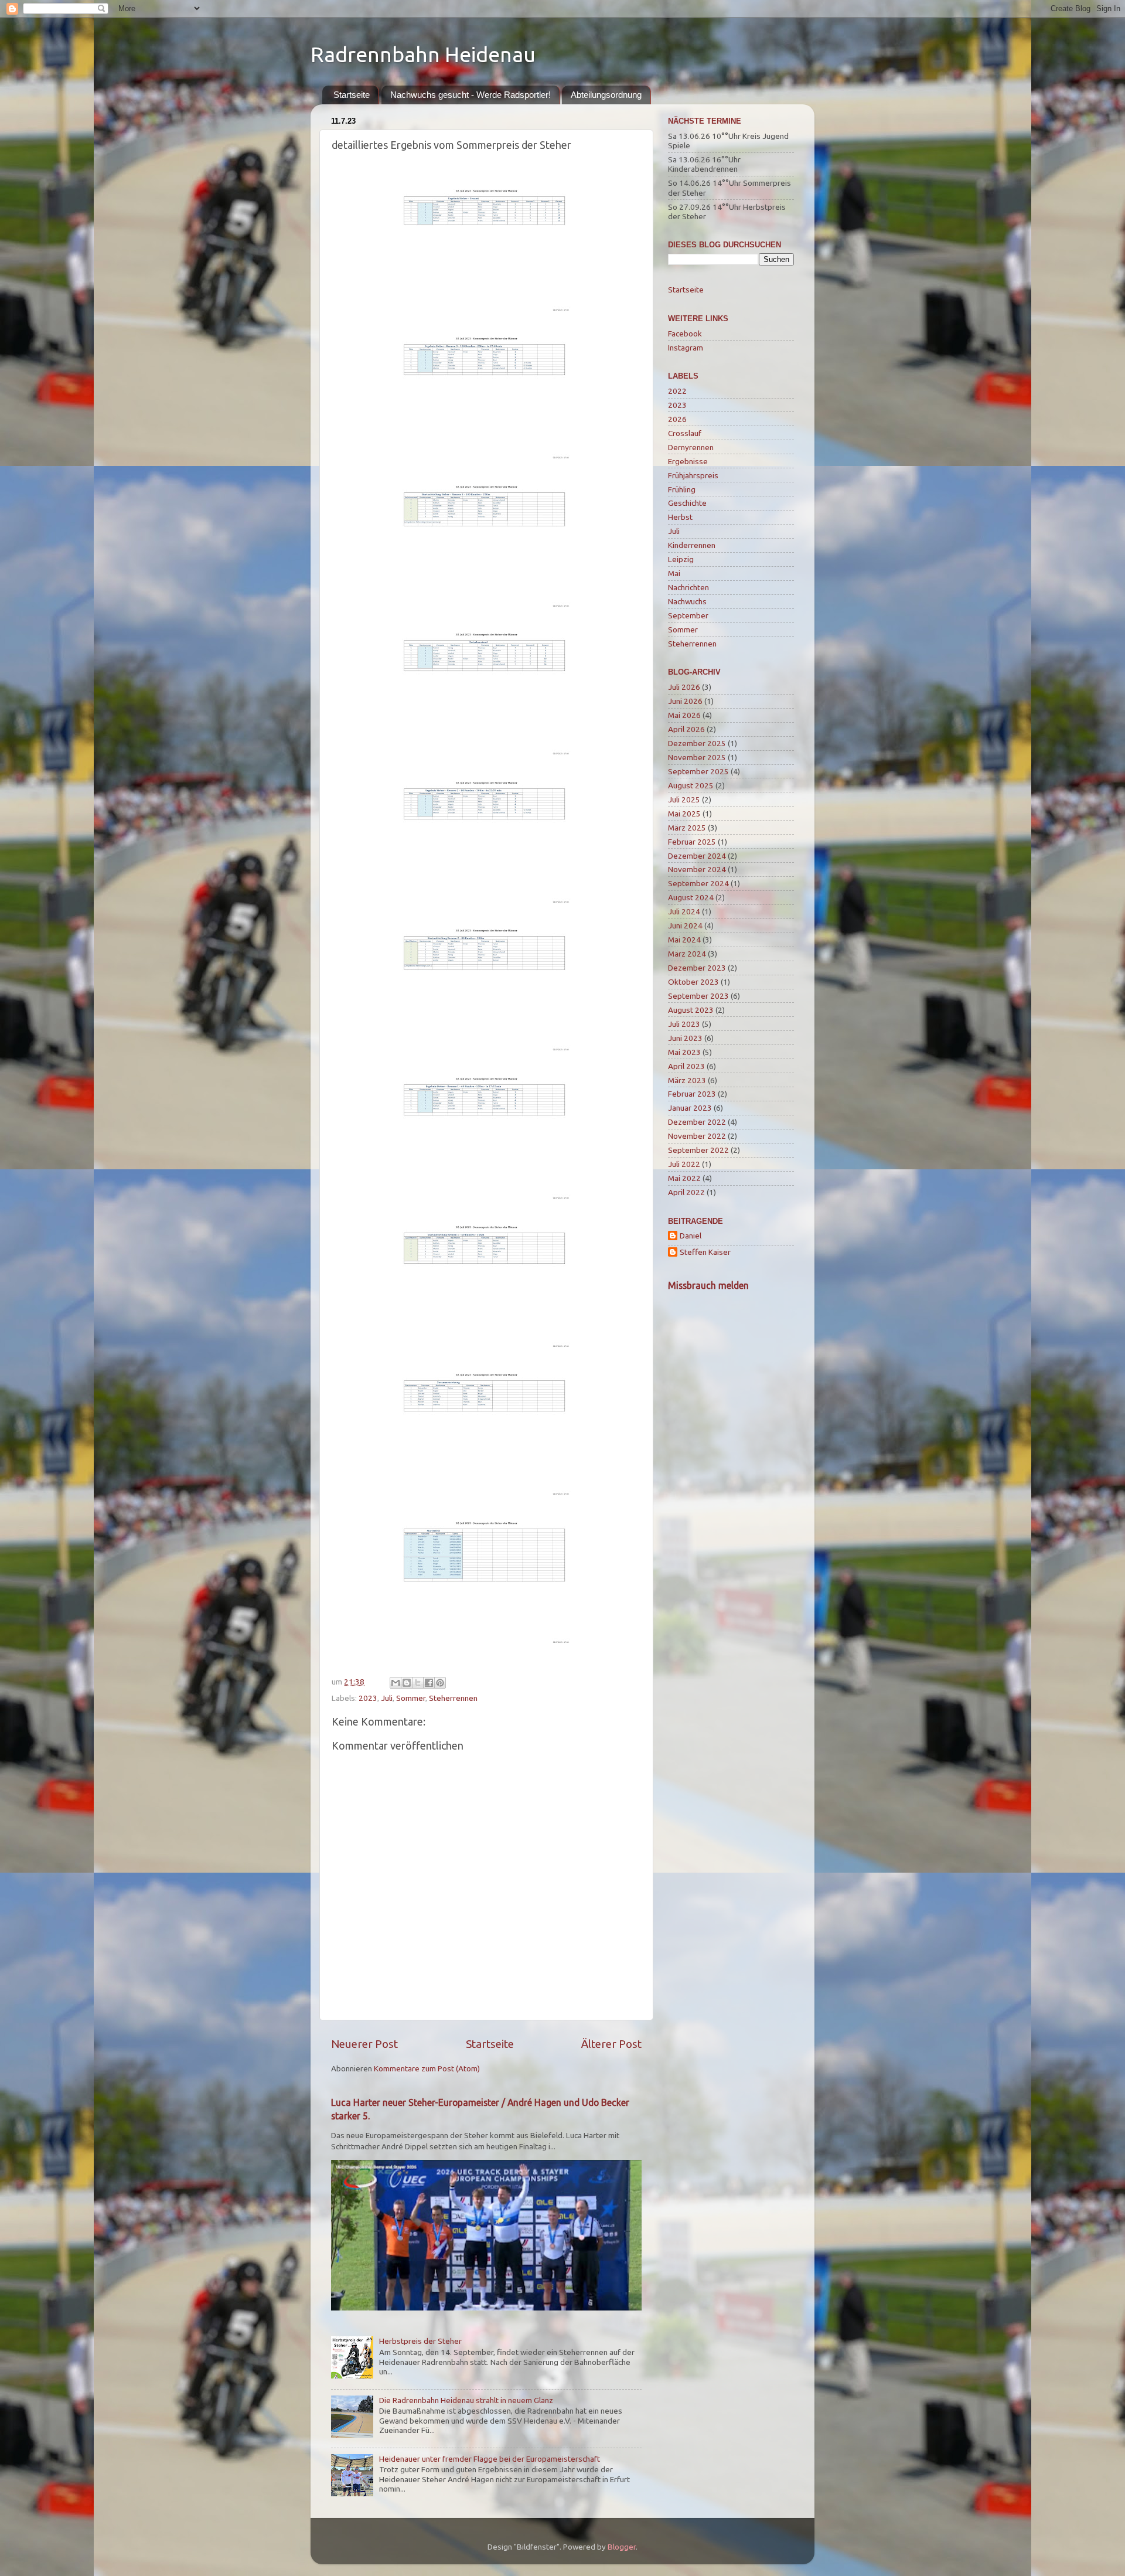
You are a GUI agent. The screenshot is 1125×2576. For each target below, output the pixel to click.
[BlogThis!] (407, 1683)
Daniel (691, 1236)
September (688, 615)
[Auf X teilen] (418, 1683)
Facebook (685, 334)
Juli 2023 (684, 1024)
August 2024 (691, 897)
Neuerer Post (364, 2044)
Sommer (411, 1698)
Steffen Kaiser (705, 1252)
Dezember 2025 (697, 743)
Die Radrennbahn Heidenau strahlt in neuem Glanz (466, 2400)
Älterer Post (611, 2044)
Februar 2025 (692, 842)
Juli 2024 (684, 911)
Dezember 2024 (697, 856)
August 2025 (691, 785)
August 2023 (691, 1010)
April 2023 (686, 1066)
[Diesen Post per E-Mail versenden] (396, 1683)
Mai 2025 (684, 814)
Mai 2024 (684, 940)
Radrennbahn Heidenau (423, 54)
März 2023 (687, 1080)
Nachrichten (688, 587)
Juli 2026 (684, 687)
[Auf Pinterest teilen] (440, 1683)
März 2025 (687, 828)
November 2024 (697, 869)
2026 (677, 419)
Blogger (622, 2547)
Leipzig (681, 559)
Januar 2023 (690, 1108)
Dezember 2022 (697, 1122)
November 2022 (697, 1136)
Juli (387, 1698)
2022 (677, 391)
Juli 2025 (684, 799)
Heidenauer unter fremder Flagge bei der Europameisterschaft (490, 2459)
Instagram (686, 348)
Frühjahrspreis (693, 475)
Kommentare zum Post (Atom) (427, 2068)
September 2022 (698, 1150)
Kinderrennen (692, 545)
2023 (368, 1698)
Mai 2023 (684, 1052)
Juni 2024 (685, 925)
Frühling (682, 489)
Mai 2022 (684, 1178)
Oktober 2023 (693, 982)
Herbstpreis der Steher (420, 2341)
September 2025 (698, 771)
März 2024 (687, 954)
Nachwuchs (687, 601)
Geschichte (687, 503)
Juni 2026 (685, 701)
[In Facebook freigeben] (429, 1683)
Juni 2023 (685, 1038)
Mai (674, 573)
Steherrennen (453, 1698)
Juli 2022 (684, 1164)
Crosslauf (685, 433)
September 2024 (698, 883)
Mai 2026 (684, 715)
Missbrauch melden (708, 1285)
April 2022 (686, 1192)
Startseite (352, 95)
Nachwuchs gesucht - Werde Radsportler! (471, 95)
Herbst (680, 517)
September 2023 (698, 996)
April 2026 (686, 729)
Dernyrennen (691, 447)
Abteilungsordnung (606, 95)
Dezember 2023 (697, 968)
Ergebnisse (688, 461)
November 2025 (697, 757)
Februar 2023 (692, 1094)
